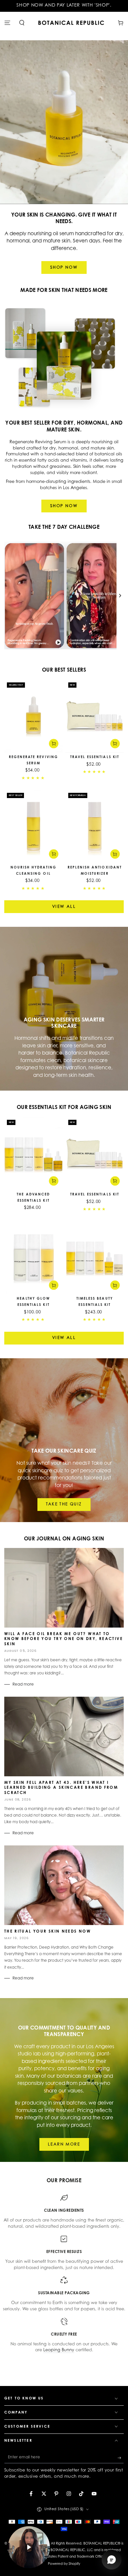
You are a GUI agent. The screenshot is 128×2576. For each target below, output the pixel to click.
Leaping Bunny (59, 2350)
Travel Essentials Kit (95, 757)
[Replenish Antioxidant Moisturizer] (95, 826)
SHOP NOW (64, 268)
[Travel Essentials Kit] (95, 716)
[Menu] (7, 23)
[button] (22, 23)
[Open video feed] (29, 2547)
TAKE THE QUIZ (64, 1504)
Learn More (64, 2145)
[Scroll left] (8, 595)
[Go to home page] (71, 23)
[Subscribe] (121, 2458)
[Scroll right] (120, 595)
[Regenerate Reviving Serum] (33, 716)
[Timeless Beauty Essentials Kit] (95, 1258)
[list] (64, 2274)
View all (64, 907)
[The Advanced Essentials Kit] (33, 1153)
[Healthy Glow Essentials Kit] (33, 1258)
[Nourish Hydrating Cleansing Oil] (33, 826)
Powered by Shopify (64, 2564)
